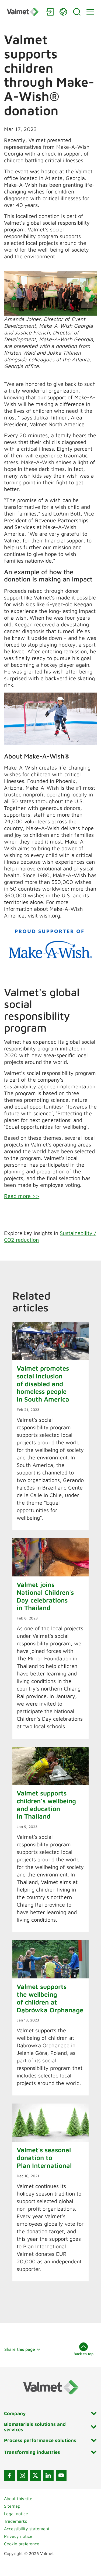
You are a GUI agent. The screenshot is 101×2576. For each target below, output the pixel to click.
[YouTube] (61, 2475)
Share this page (20, 2349)
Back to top (83, 2354)
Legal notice (16, 2514)
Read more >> (22, 1196)
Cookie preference (22, 2544)
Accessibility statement (27, 2529)
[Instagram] (22, 2475)
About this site (18, 2499)
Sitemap (12, 2506)
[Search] (77, 12)
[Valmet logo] (24, 12)
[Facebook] (9, 2475)
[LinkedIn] (48, 2475)
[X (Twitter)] (35, 2475)
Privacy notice (18, 2536)
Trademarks (15, 2521)
